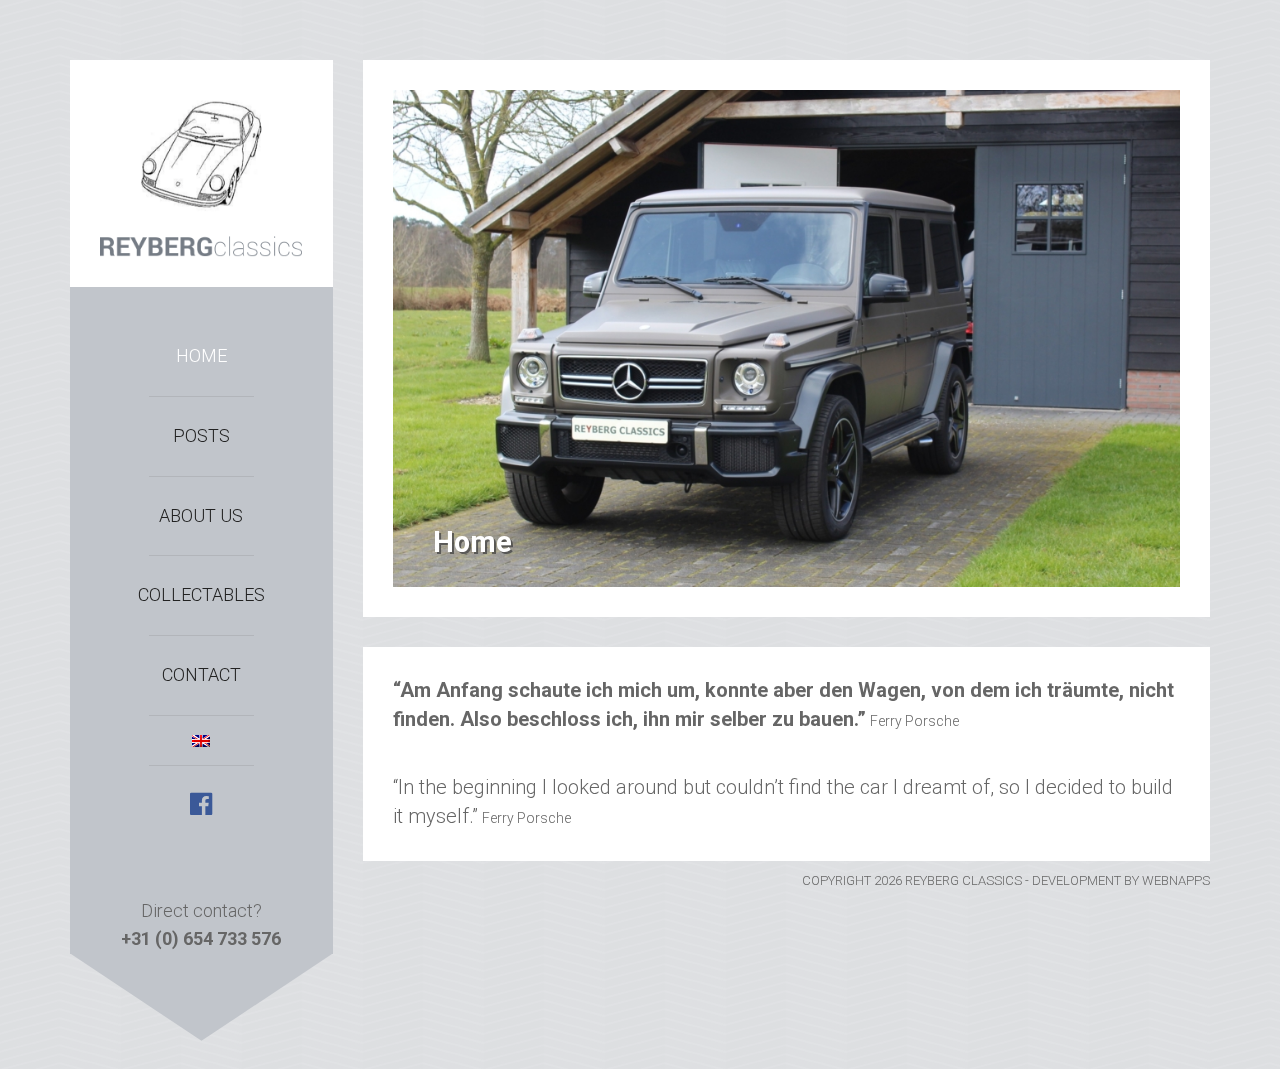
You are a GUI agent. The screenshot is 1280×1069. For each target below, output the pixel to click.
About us (201, 515)
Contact (201, 674)
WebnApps (1176, 880)
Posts (201, 435)
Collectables (201, 594)
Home (201, 355)
